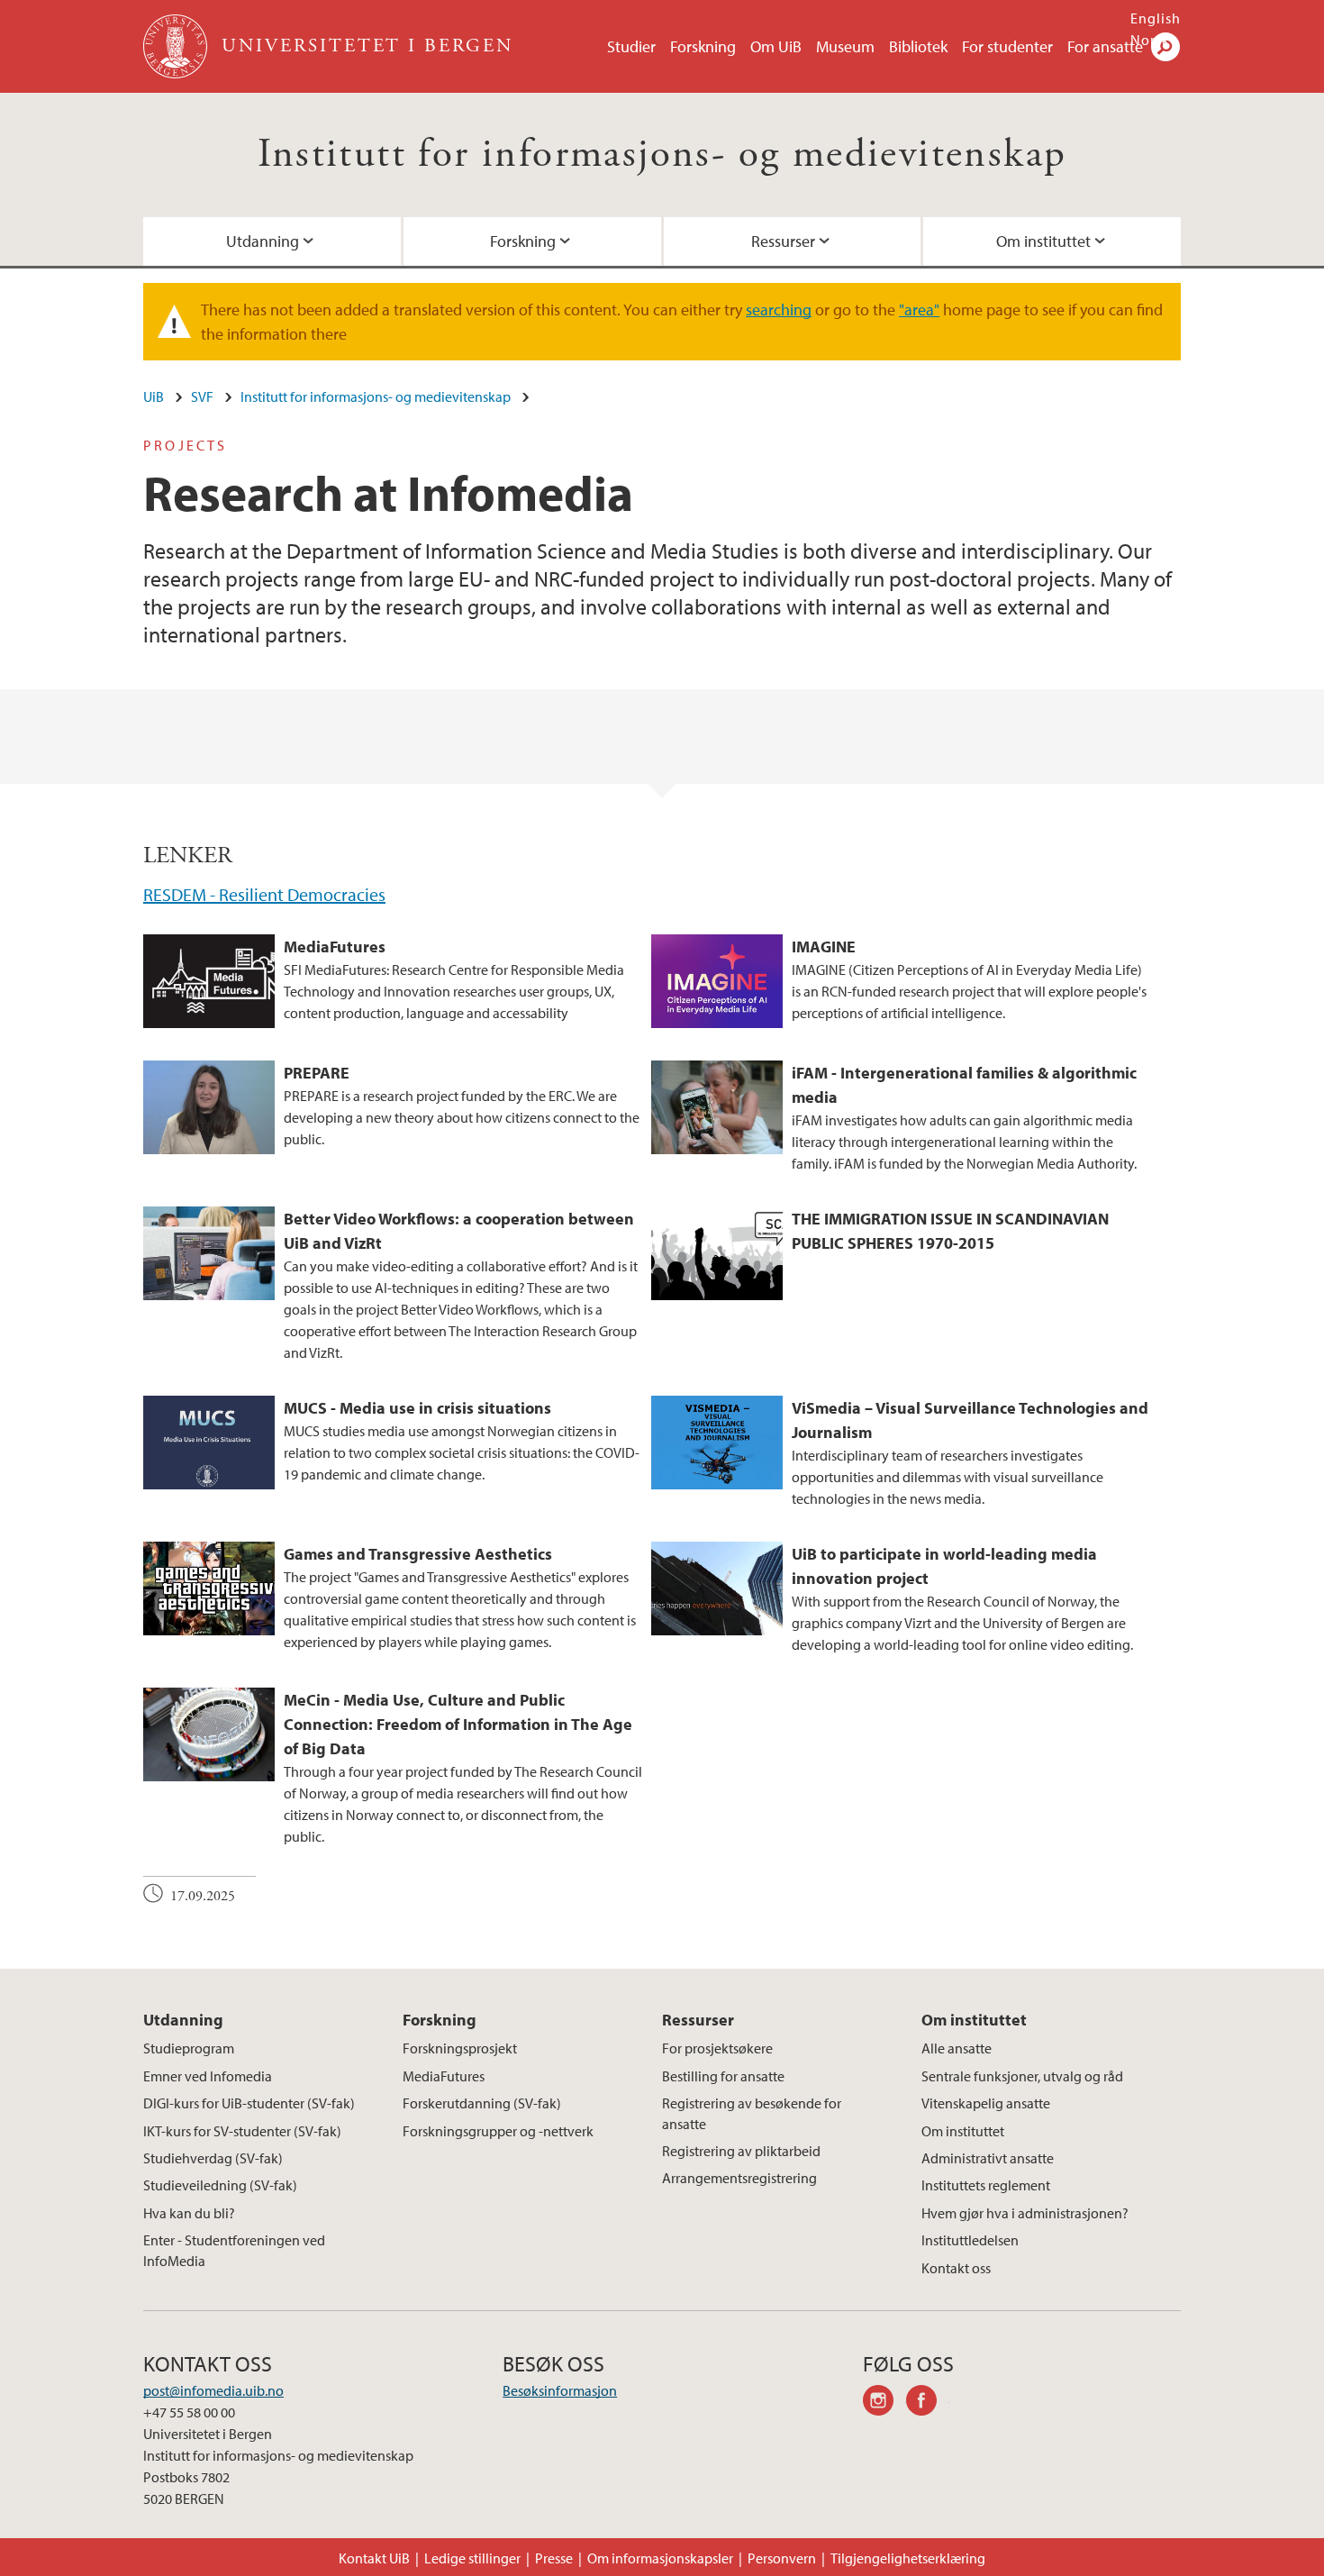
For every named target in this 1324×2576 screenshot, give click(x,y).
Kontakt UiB (374, 2558)
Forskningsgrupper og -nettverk (498, 2131)
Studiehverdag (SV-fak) (213, 2158)
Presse (554, 2558)
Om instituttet (1043, 241)
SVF (202, 396)
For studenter (1007, 46)
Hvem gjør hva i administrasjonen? (1025, 2213)
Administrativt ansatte (988, 2158)
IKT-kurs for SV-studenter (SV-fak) (242, 2131)
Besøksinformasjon (560, 2390)
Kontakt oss (956, 2268)
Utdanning (263, 241)
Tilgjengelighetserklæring (908, 2558)
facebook (928, 2403)
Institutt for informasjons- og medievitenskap (662, 155)
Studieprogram (189, 2048)
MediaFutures (444, 2076)
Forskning (703, 46)
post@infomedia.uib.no (213, 2390)
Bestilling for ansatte (723, 2076)
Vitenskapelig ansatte (986, 2103)
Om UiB (776, 46)
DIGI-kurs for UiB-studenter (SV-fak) (249, 2103)
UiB (154, 396)
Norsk (1150, 40)
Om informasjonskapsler (660, 2558)
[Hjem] (177, 46)
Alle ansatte (957, 2048)
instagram (884, 2403)
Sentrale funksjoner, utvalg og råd (1022, 2076)
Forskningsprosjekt (460, 2048)
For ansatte (1105, 46)
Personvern (782, 2558)
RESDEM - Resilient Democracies (264, 894)
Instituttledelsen (970, 2240)
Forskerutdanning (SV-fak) (482, 2103)
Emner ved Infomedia (208, 2076)
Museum (845, 46)
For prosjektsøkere (717, 2048)
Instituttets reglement (986, 2185)
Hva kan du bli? (189, 2213)
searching (779, 309)
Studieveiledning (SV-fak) (220, 2185)
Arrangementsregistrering (739, 2178)
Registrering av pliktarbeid (741, 2151)
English (1156, 18)
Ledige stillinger (472, 2558)
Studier (631, 46)
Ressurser (783, 241)
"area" (919, 309)
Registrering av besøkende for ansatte (752, 2113)
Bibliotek (918, 46)
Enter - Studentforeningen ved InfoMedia (234, 2250)
